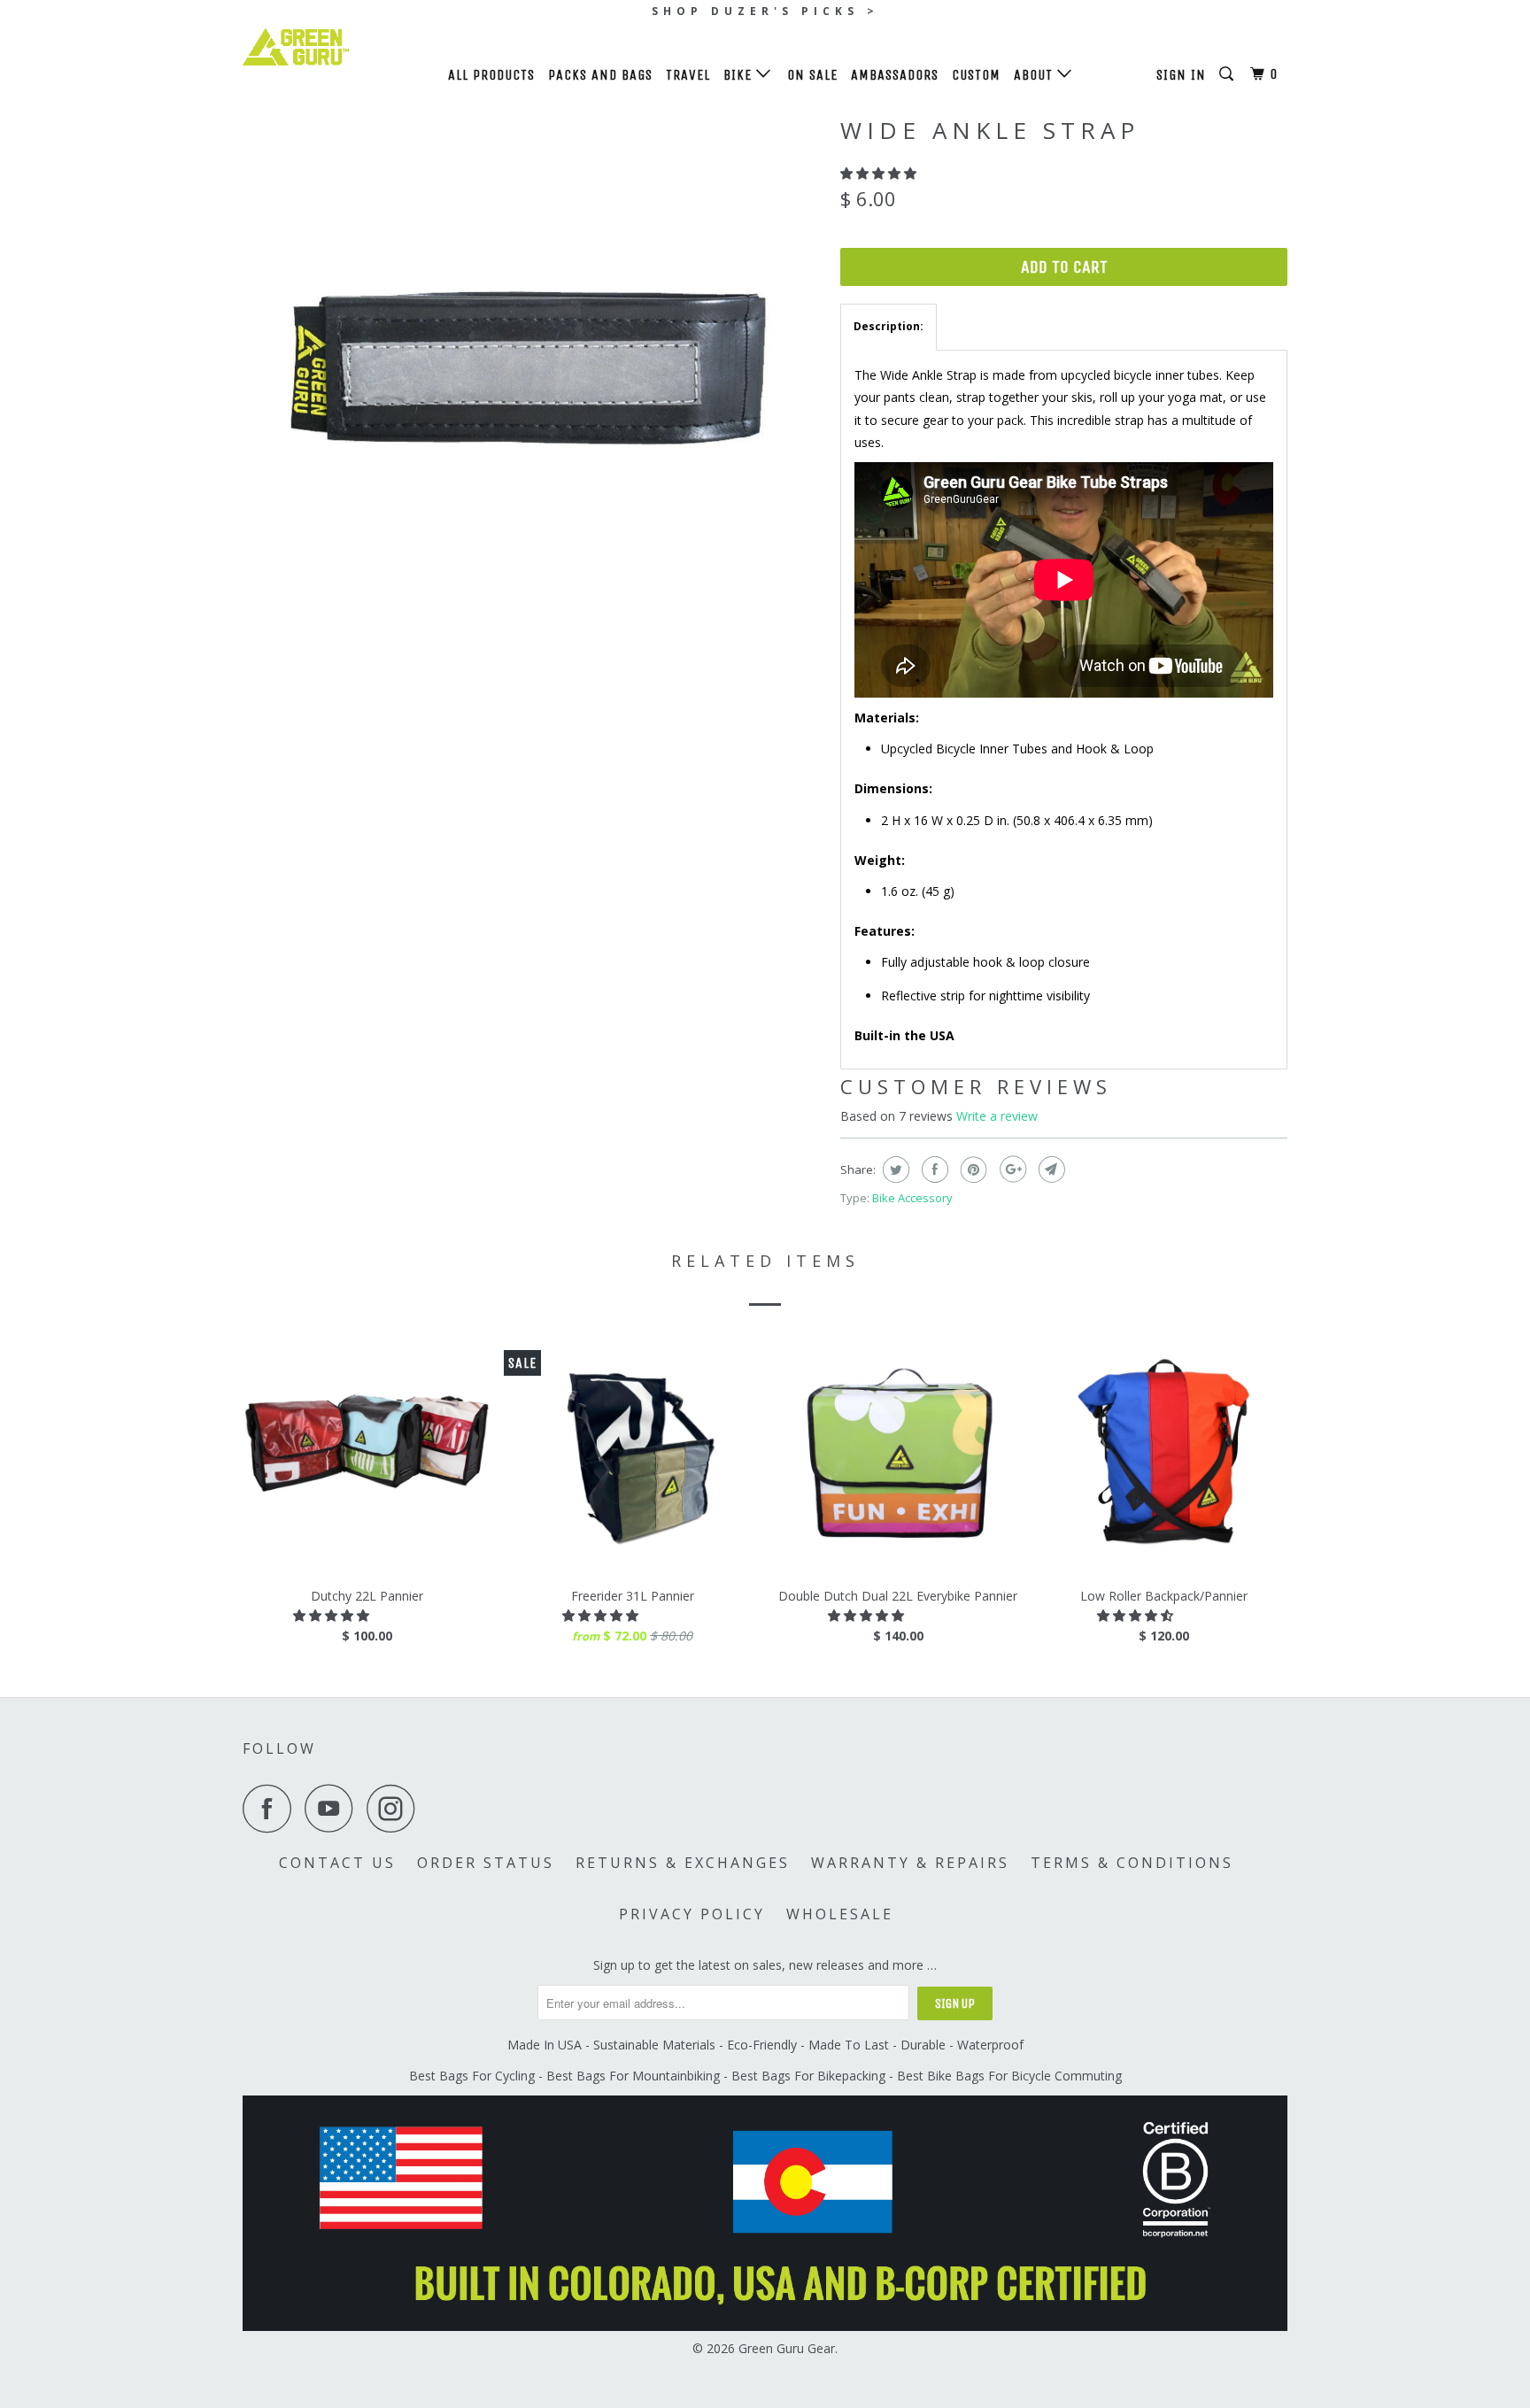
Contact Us (337, 1863)
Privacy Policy (692, 1914)
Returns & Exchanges (683, 1863)
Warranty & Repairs (910, 1863)
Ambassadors (895, 75)
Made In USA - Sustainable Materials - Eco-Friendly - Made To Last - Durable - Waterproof (765, 2045)
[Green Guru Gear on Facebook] (272, 1808)
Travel (688, 75)
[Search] (1228, 74)
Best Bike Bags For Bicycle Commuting (1009, 2076)
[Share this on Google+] (1011, 1169)
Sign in (1181, 75)
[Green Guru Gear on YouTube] (334, 1808)
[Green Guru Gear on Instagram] (396, 1808)
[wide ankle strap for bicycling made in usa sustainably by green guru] (533, 396)
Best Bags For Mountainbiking (633, 2076)
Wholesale (840, 1914)
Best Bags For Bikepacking (808, 2076)
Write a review (997, 1116)
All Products (491, 75)
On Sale (812, 75)
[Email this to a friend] (1050, 1169)
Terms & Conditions (1132, 1863)
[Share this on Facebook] (933, 1169)
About (1035, 75)
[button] (880, 173)
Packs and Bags (600, 75)
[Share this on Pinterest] (972, 1169)
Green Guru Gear (787, 2348)
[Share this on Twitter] (894, 1169)
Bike (740, 75)
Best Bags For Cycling (472, 2076)
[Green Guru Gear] (333, 47)
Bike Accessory (912, 1198)
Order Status (486, 1863)
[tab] (889, 327)
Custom (976, 75)
